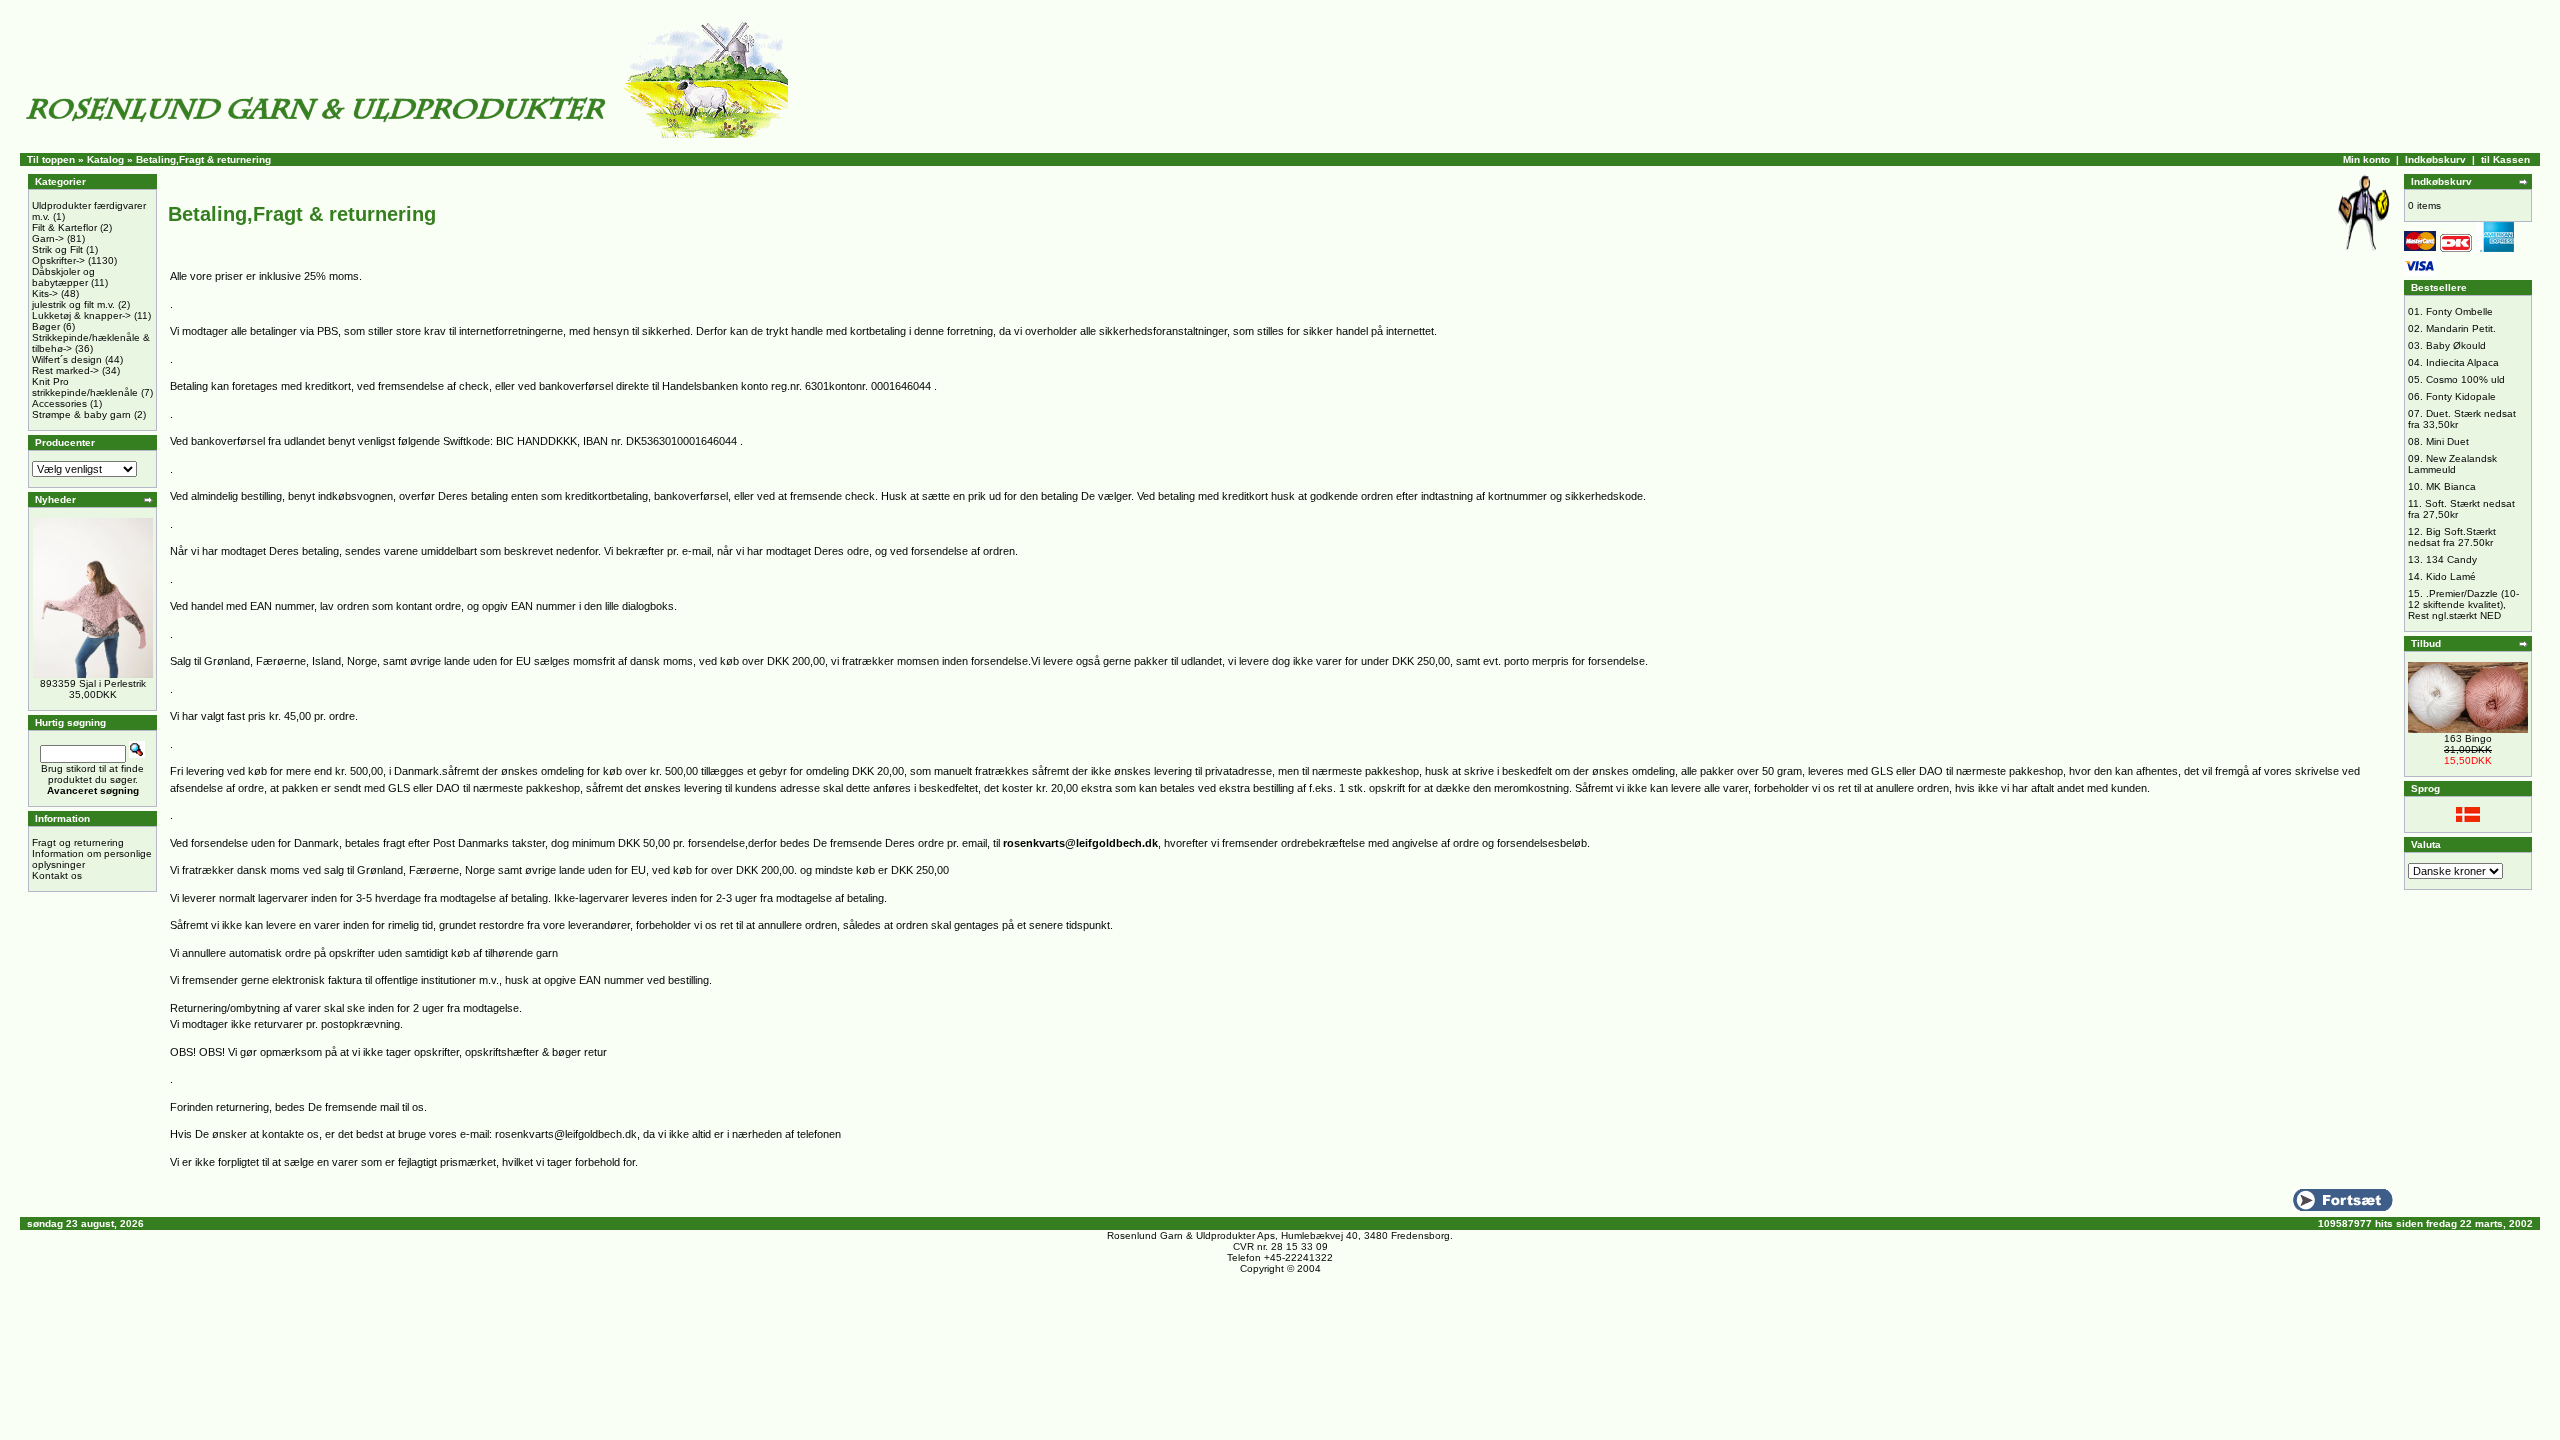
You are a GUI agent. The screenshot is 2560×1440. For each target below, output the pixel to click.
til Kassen (2505, 159)
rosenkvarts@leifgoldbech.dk (1080, 843)
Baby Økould (2456, 345)
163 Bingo (2468, 738)
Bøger (46, 326)
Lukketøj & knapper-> (81, 315)
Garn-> (48, 238)
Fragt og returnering (78, 842)
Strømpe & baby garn (81, 414)
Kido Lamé (2451, 576)
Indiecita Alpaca (2462, 362)
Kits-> (45, 293)
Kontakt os (57, 875)
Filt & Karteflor (64, 227)
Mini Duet (2447, 441)
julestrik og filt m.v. (73, 304)
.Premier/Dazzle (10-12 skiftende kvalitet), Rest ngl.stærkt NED (2463, 604)
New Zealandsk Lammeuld (2452, 464)
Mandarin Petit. (2461, 328)
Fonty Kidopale (2461, 396)
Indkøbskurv (2435, 159)
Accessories (59, 403)
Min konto (2366, 159)
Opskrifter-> (58, 260)
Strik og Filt (57, 249)
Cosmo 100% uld (2465, 379)
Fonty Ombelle (2459, 311)
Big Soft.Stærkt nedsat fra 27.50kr (2452, 537)
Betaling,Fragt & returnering (203, 159)
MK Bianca (2451, 486)
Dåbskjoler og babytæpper (63, 277)
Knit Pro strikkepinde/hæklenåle (85, 387)
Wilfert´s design (67, 359)
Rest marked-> (65, 370)
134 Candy (2451, 559)
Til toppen (51, 159)
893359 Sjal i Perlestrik (93, 683)
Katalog (105, 159)
